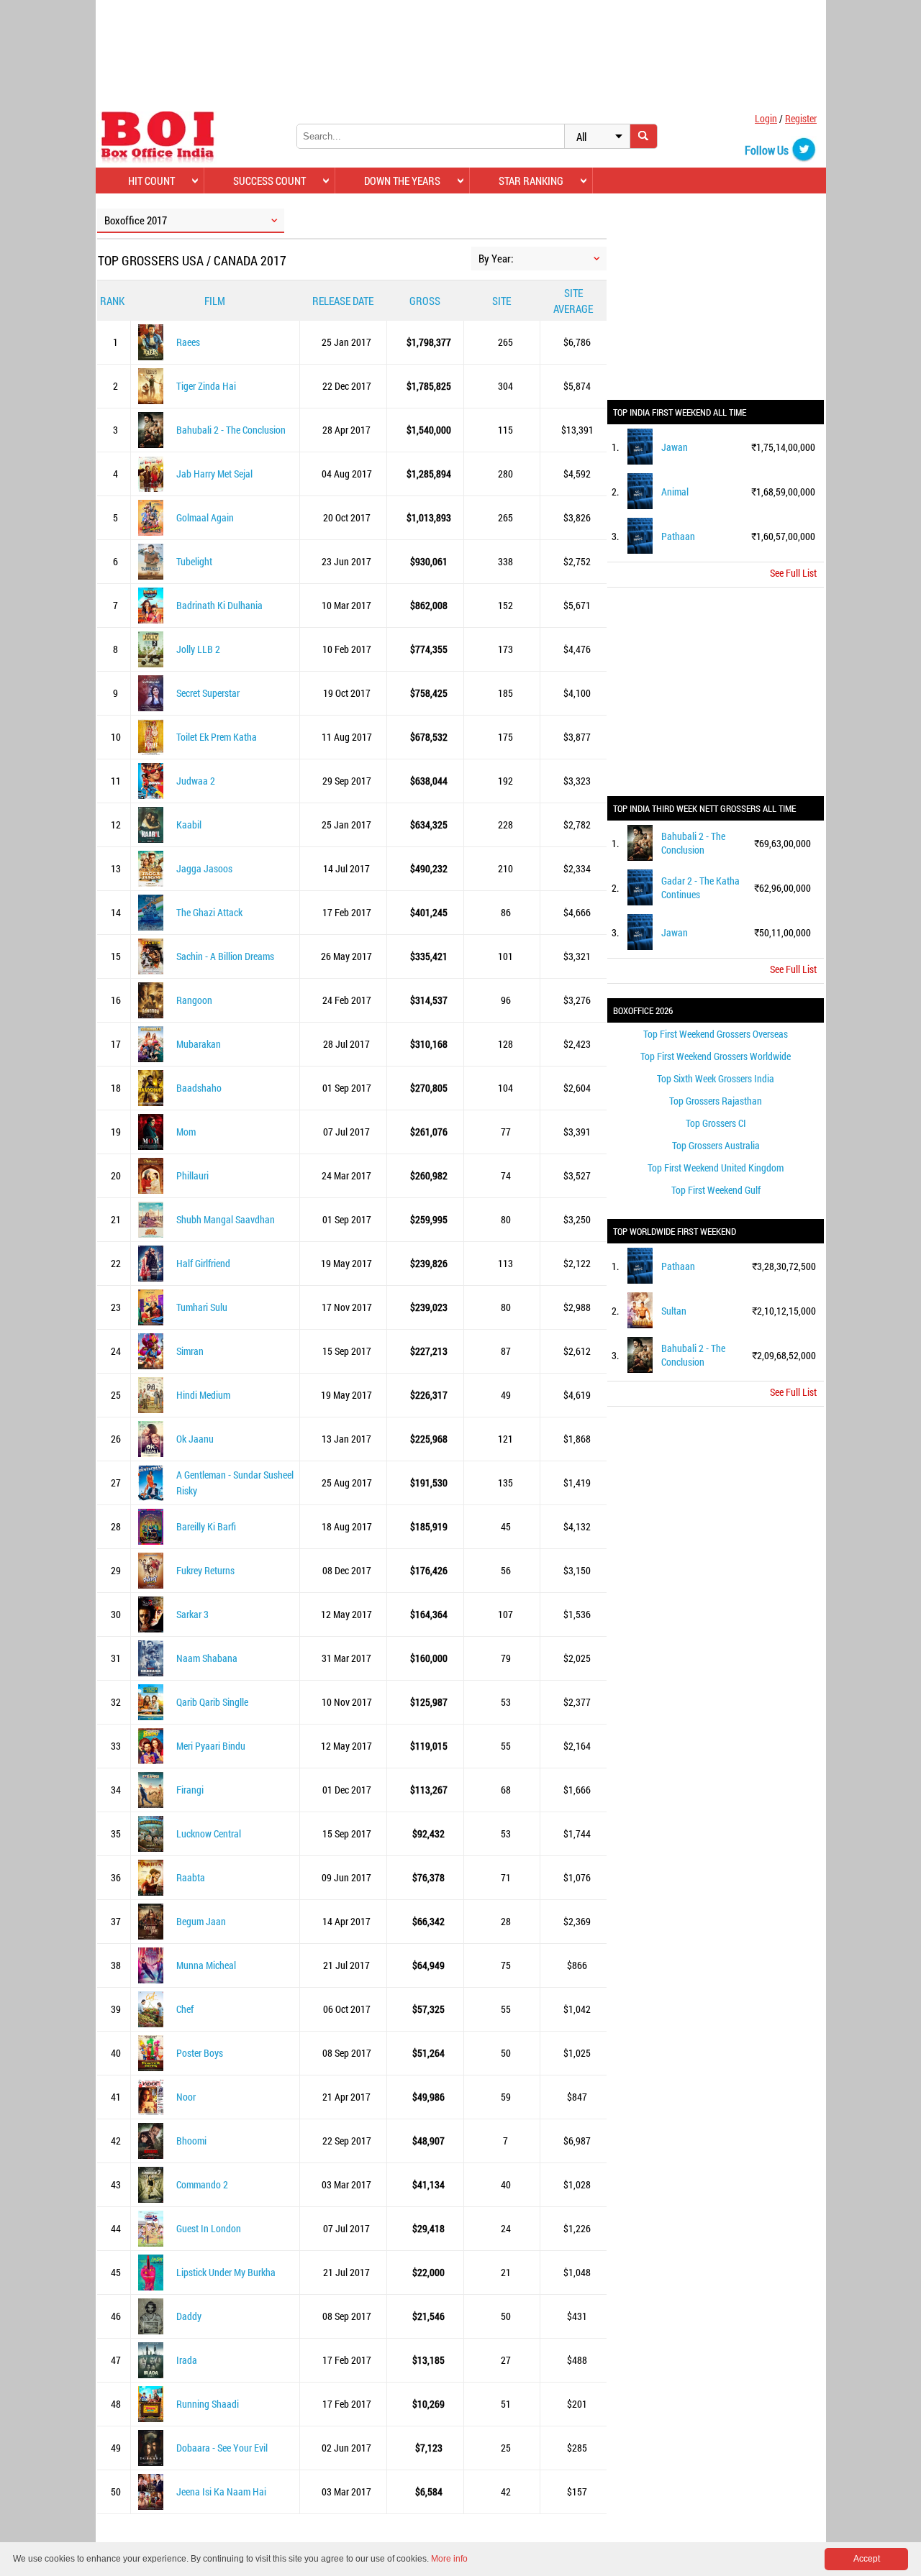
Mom (186, 1132)
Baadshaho (199, 1088)
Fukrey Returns (205, 1570)
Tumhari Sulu (202, 1307)
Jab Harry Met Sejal (214, 474)
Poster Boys (200, 2053)
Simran (190, 1351)
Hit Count (151, 181)
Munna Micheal (206, 1965)
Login (766, 118)
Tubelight (194, 561)
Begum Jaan (201, 1921)
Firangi (190, 1790)
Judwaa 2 (196, 781)
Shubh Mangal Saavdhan (226, 1219)
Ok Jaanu (195, 1439)
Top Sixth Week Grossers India (716, 1078)
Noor (186, 2097)
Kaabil (189, 825)
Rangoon (194, 1000)
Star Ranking (531, 181)
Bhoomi (191, 2141)
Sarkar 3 (192, 1614)
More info (449, 2559)
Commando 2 (202, 2184)
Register (801, 118)
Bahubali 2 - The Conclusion (231, 430)
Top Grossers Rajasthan (716, 1101)
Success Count (269, 181)
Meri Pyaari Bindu (211, 1746)
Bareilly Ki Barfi (206, 1526)
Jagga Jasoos (204, 868)
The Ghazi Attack (209, 912)
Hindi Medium (203, 1395)
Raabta (191, 1877)
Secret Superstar (208, 693)
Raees (188, 342)
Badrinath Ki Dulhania (219, 605)
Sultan (674, 1311)
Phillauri (192, 1175)
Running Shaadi (208, 2404)
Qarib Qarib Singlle (212, 1702)
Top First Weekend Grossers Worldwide (716, 1056)
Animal (675, 492)
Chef (185, 2009)
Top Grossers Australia (716, 1145)
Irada (187, 2360)
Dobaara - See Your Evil (222, 2448)
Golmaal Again (205, 517)
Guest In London (209, 2228)
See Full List (793, 573)
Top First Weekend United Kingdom (716, 1168)
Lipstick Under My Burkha (226, 2272)
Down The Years (402, 181)
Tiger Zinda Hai (206, 386)
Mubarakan (199, 1044)
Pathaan (678, 536)
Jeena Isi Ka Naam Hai (221, 2491)
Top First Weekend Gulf (716, 1190)
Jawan (675, 447)
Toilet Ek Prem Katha (217, 737)
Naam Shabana (207, 1658)
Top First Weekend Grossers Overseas (716, 1034)
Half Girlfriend (203, 1263)
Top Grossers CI (716, 1123)
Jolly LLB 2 (198, 649)
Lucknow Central (209, 1833)
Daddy (189, 2316)
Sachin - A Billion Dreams (225, 956)
